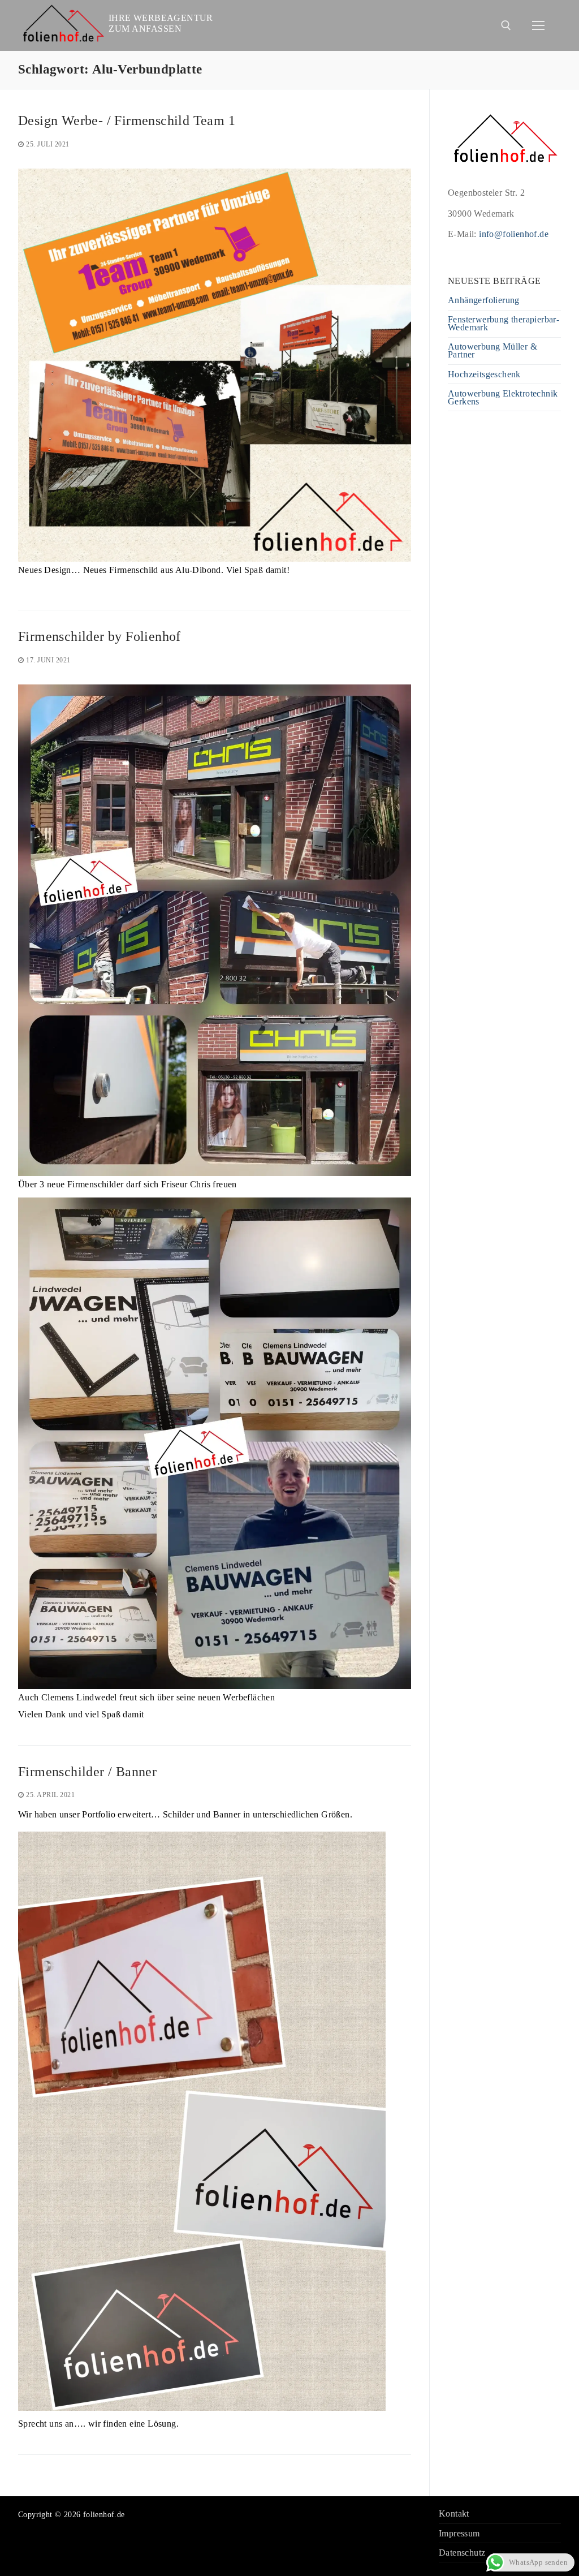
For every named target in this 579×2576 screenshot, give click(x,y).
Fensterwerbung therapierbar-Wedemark (504, 324)
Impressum (459, 2534)
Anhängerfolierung (484, 301)
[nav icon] (538, 25)
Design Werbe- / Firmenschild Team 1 (127, 120)
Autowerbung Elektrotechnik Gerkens (503, 398)
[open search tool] (506, 25)
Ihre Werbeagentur (161, 18)
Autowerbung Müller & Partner (492, 351)
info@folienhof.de (514, 234)
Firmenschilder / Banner (87, 1772)
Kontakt (454, 2514)
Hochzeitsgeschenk (484, 375)
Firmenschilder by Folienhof (100, 636)
